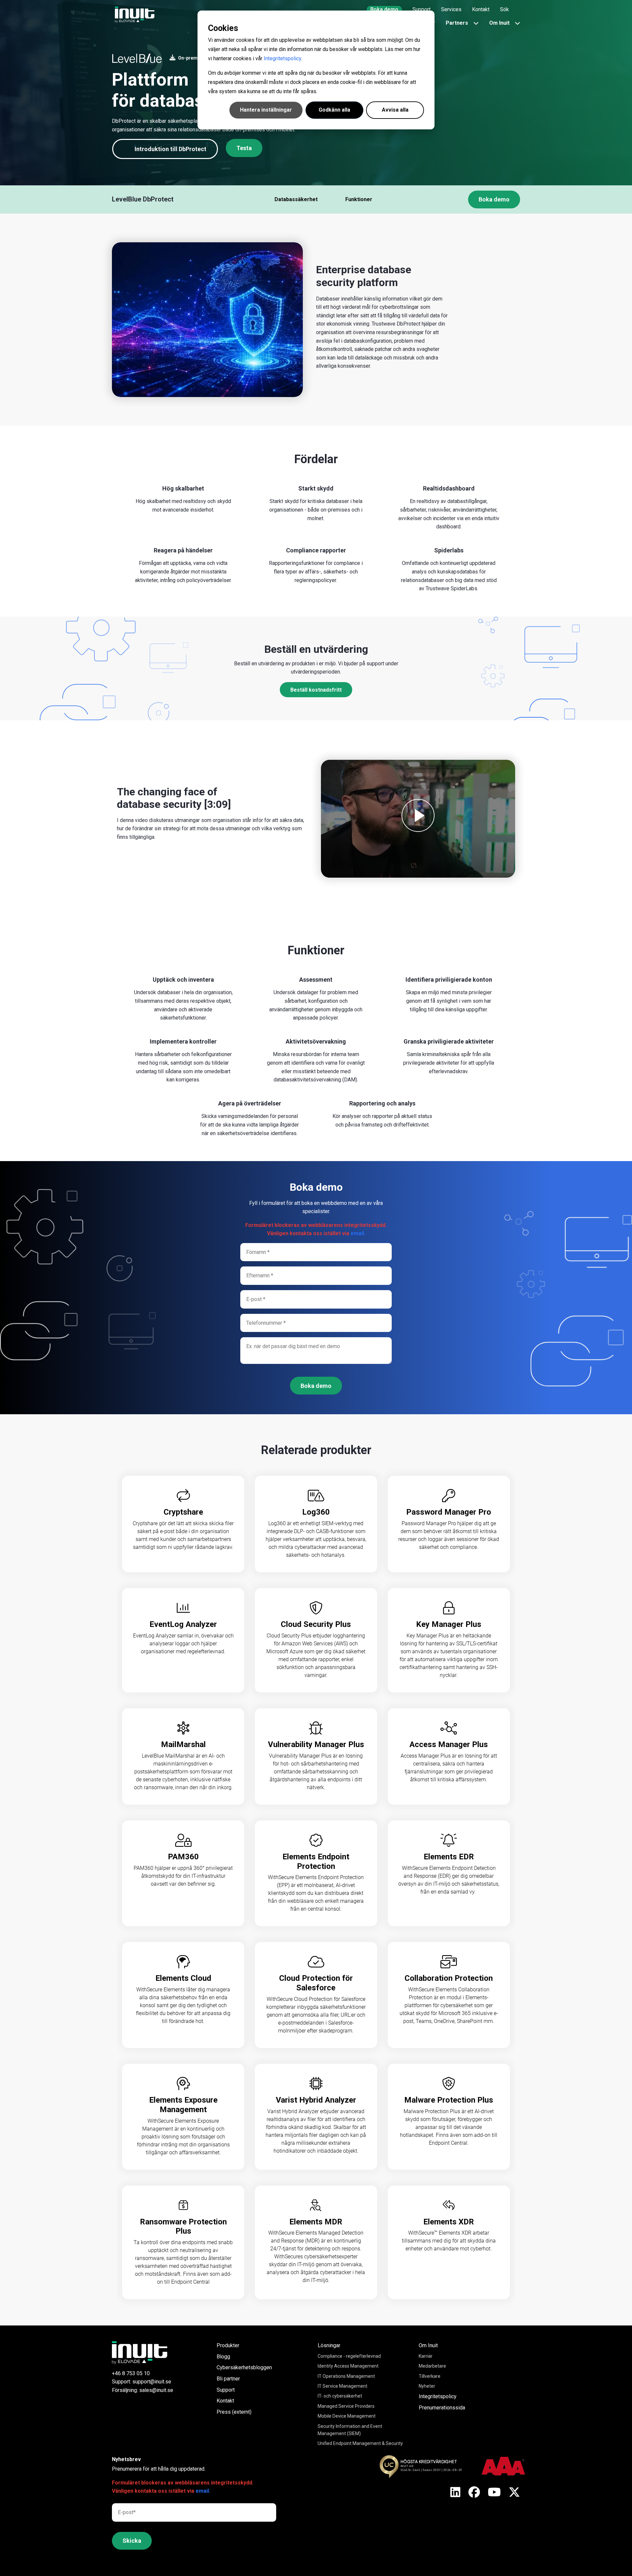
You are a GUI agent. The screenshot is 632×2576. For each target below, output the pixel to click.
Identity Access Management (348, 2366)
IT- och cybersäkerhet (340, 2396)
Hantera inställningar (266, 110)
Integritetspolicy (282, 58)
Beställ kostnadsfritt (316, 690)
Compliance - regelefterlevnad (349, 2356)
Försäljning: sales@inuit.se (143, 2390)
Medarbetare (432, 2366)
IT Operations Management (346, 2376)
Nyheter (427, 2386)
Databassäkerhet (296, 199)
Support (226, 2390)
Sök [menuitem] (504, 9)
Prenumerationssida (442, 2408)
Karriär (426, 2356)
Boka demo (494, 199)
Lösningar (329, 2345)
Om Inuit (428, 2345)
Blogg (223, 2357)
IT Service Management (342, 2386)
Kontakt (225, 2401)
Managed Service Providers (346, 2406)
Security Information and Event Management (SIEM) (350, 2430)
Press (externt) (234, 2412)
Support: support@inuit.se (142, 2382)
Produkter (228, 2345)
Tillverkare (430, 2376)
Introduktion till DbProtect (171, 149)
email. (358, 1233)
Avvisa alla (395, 110)
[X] (455, 2493)
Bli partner (228, 2379)
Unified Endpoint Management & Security (360, 2443)
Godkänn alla (334, 110)
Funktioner (359, 199)
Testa (244, 148)
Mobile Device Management (347, 2416)
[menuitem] (384, 10)
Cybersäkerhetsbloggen (244, 2367)
